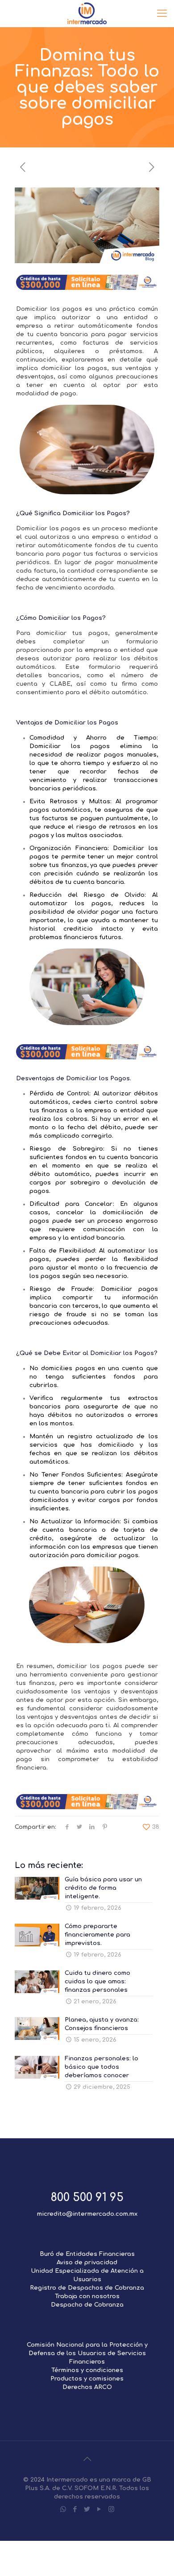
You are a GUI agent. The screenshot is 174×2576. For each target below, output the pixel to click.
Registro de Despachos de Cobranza (87, 2288)
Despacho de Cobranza (87, 2305)
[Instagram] (111, 2509)
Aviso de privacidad (87, 2263)
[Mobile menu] (162, 13)
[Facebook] (75, 2509)
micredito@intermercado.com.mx (87, 2214)
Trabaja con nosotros (87, 2296)
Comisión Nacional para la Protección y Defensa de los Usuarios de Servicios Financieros (87, 2353)
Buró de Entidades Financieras (87, 2254)
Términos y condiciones (87, 2370)
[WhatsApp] (63, 2509)
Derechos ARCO (87, 2387)
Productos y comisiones (87, 2379)
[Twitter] (87, 2509)
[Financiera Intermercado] (87, 13)
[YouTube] (99, 2509)
